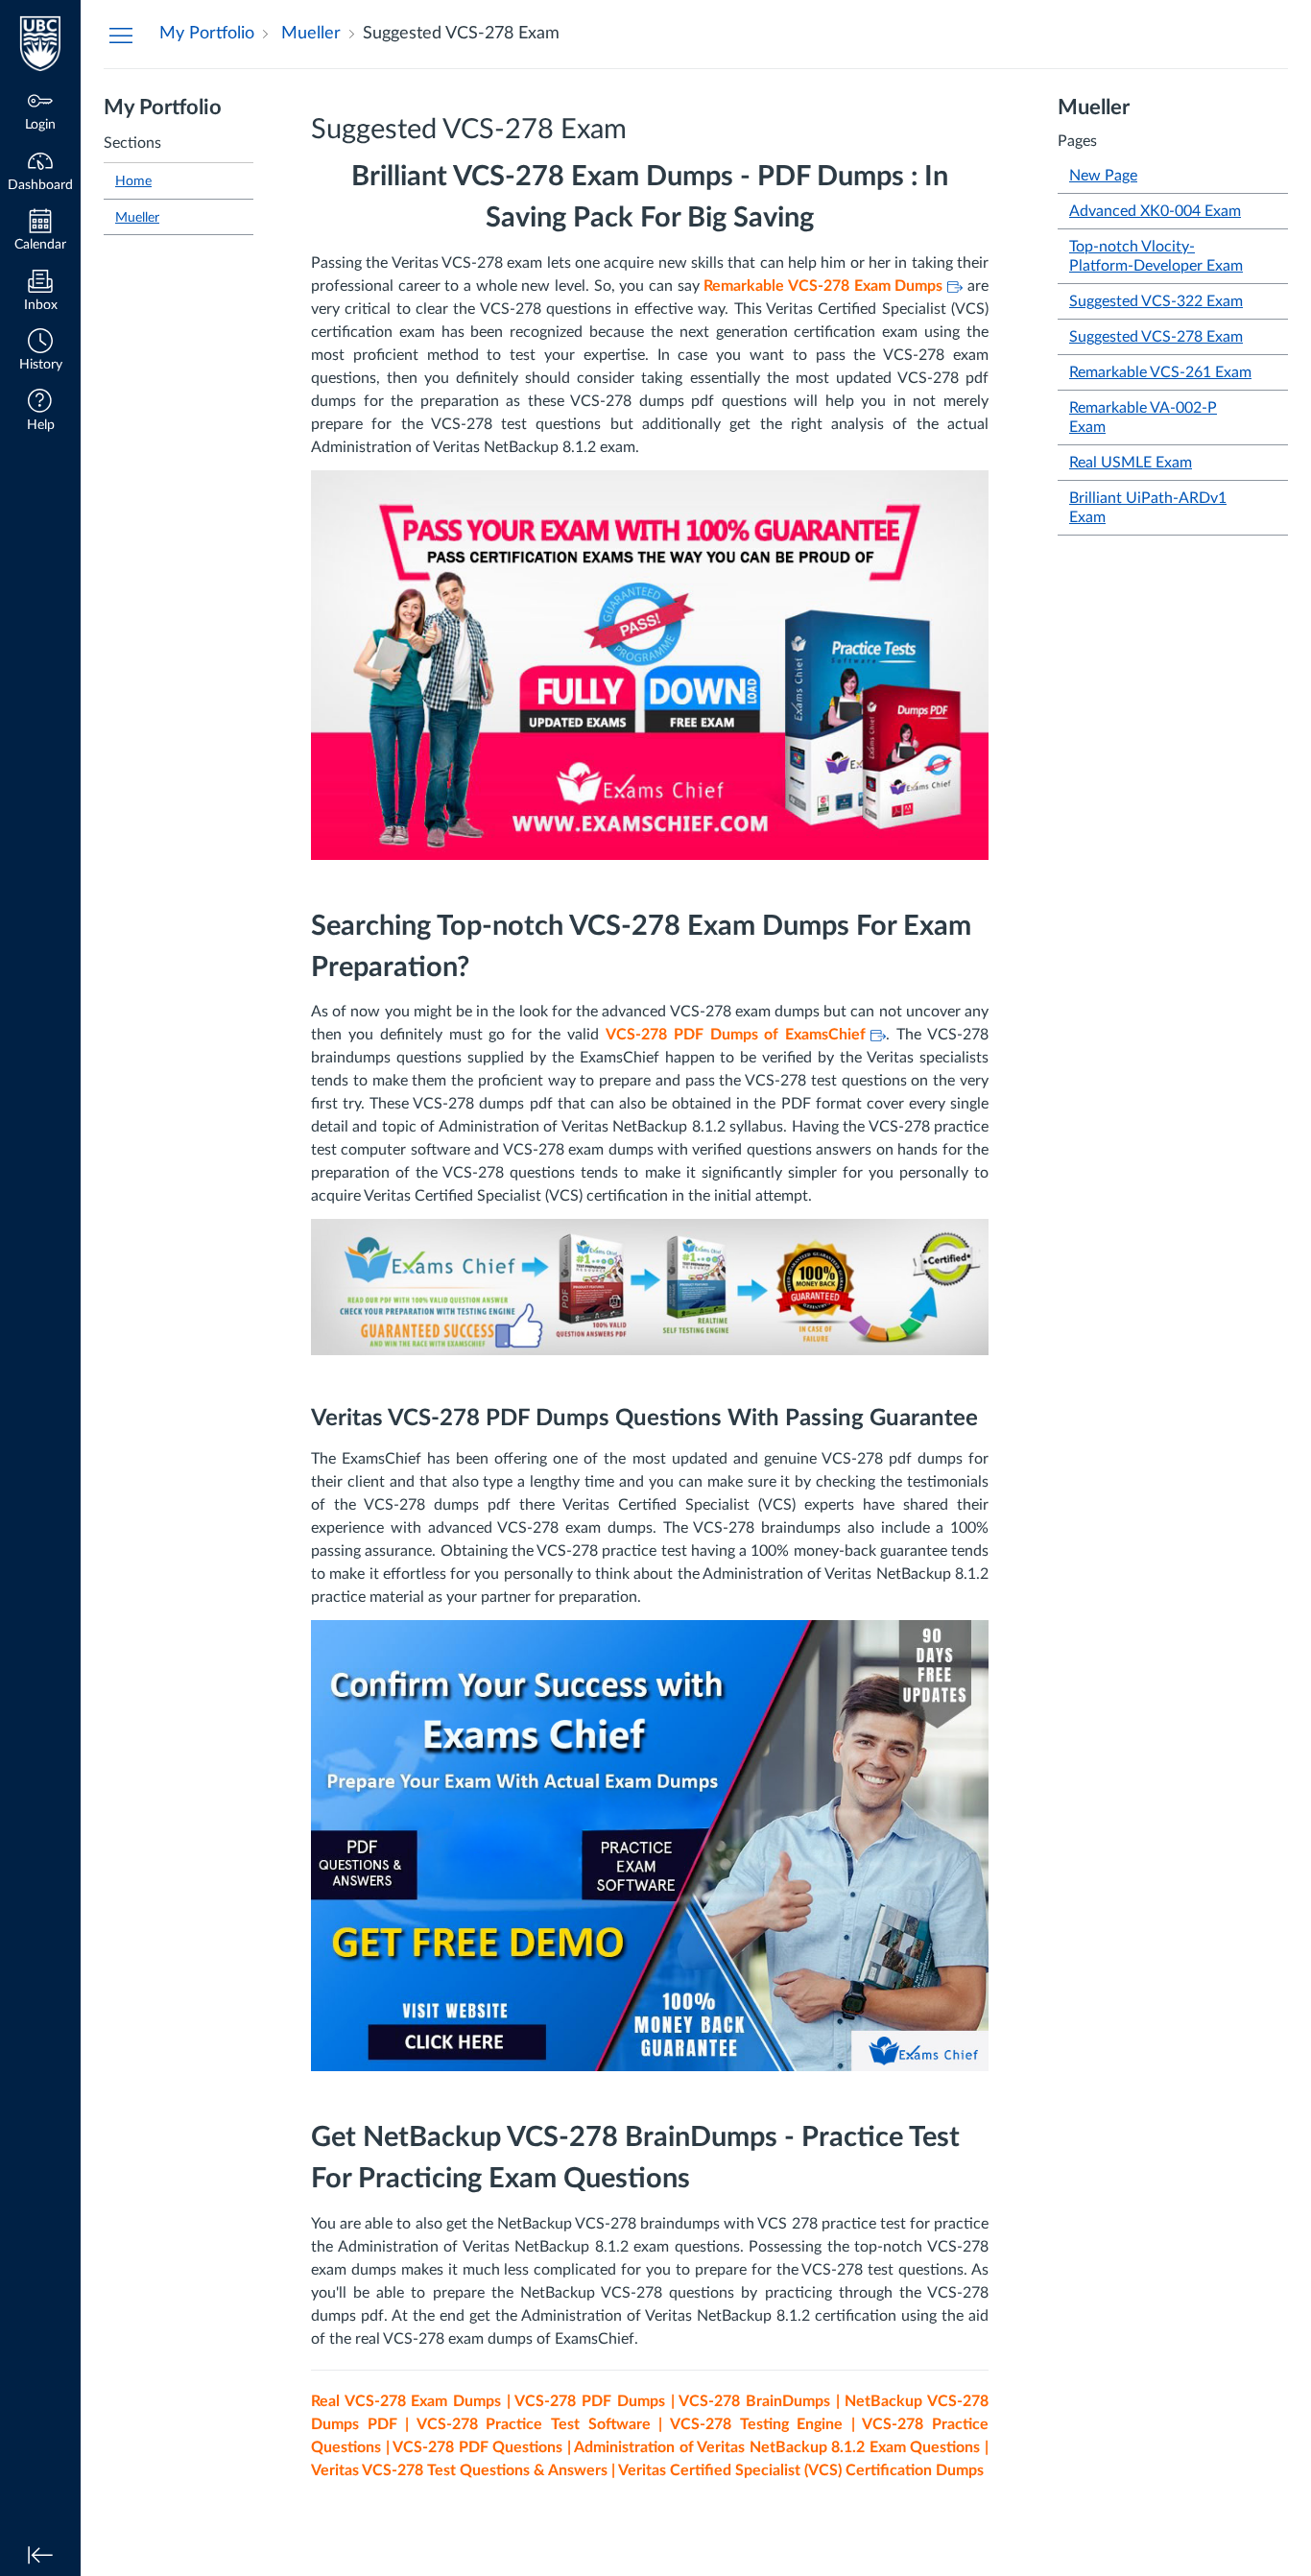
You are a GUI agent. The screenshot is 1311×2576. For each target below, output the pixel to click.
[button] (40, 352)
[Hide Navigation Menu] (121, 35)
